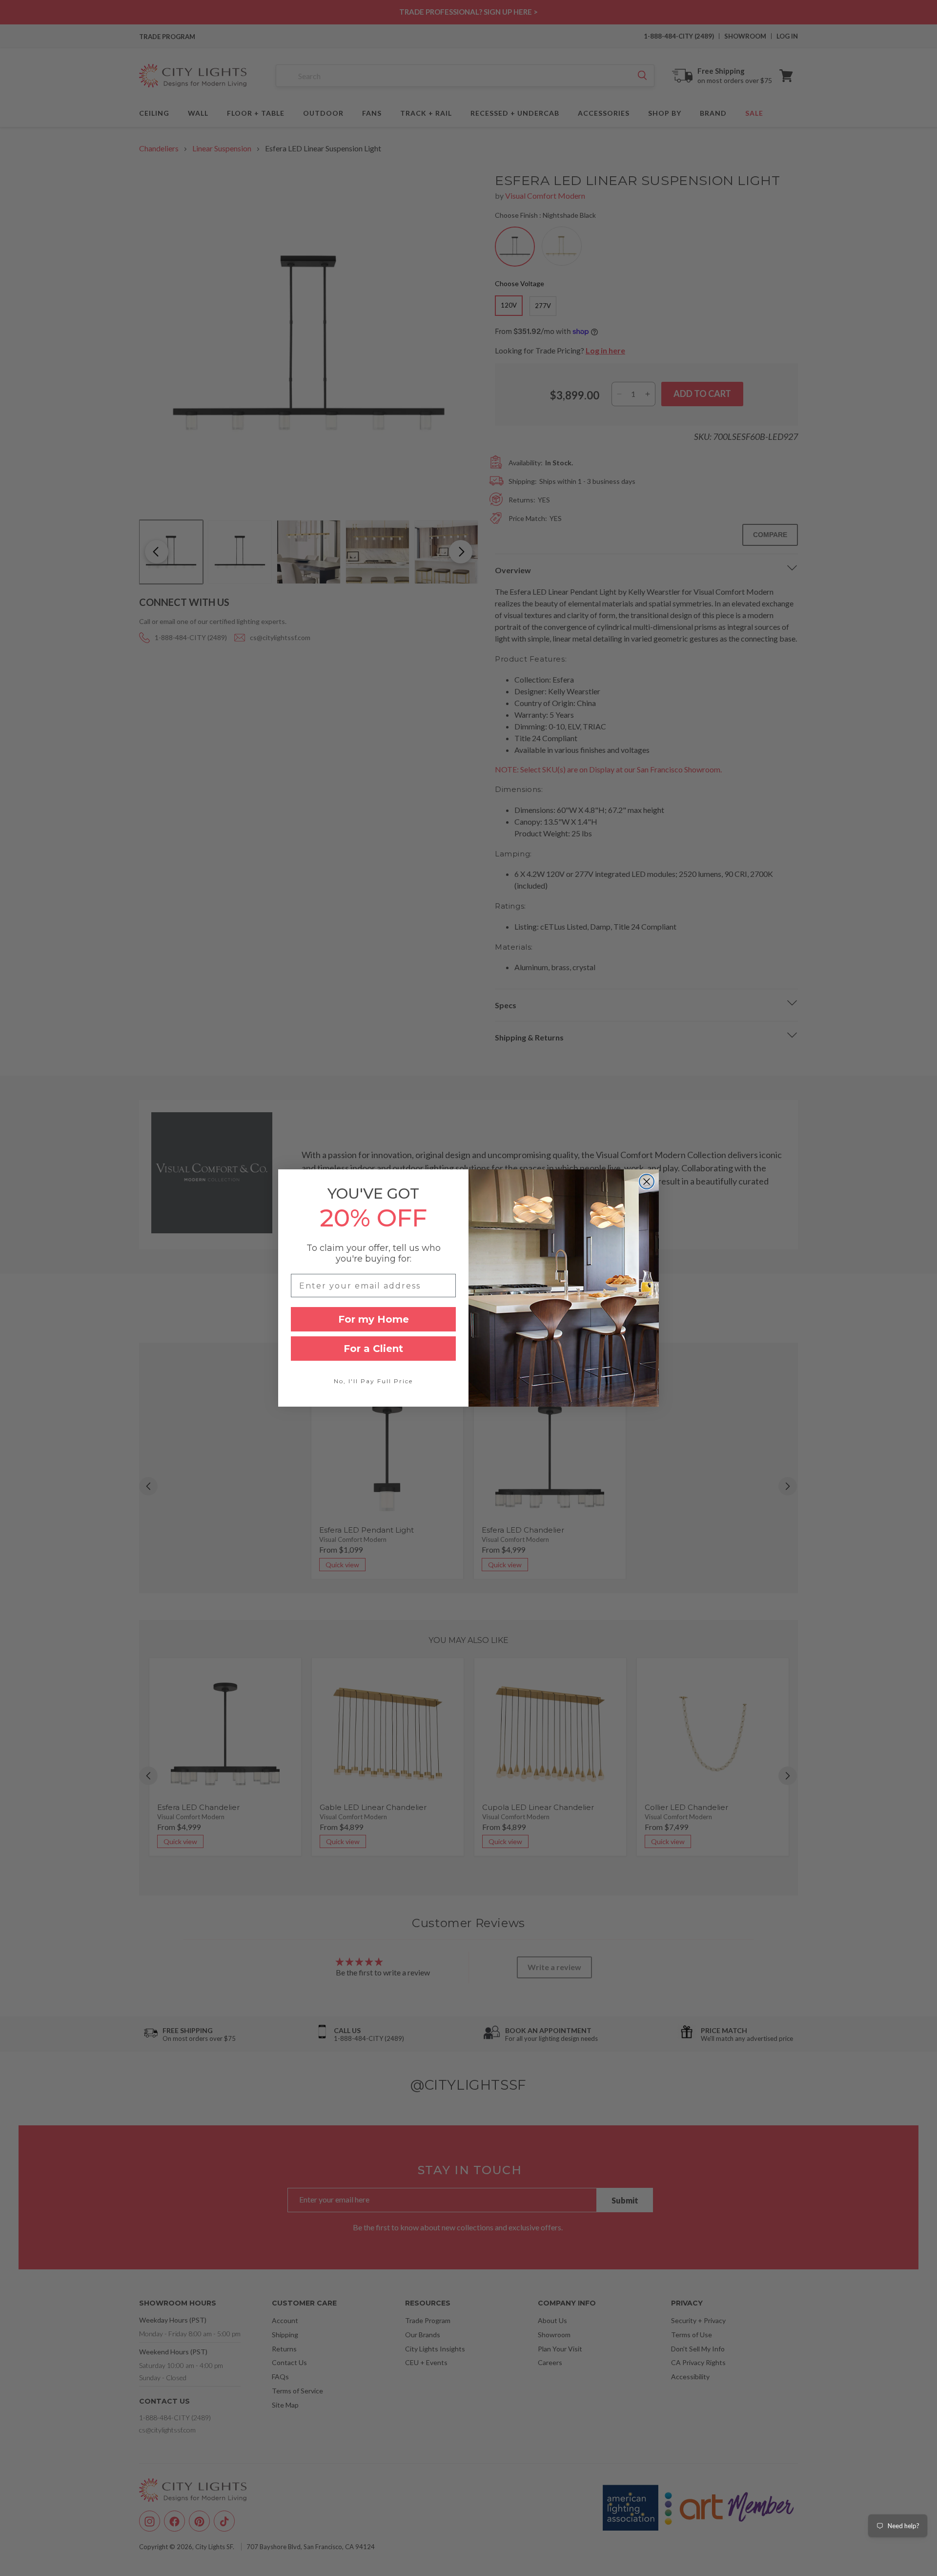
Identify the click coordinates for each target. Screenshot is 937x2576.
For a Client (373, 1349)
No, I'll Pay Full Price (373, 1381)
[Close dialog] (647, 1182)
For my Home (374, 1319)
